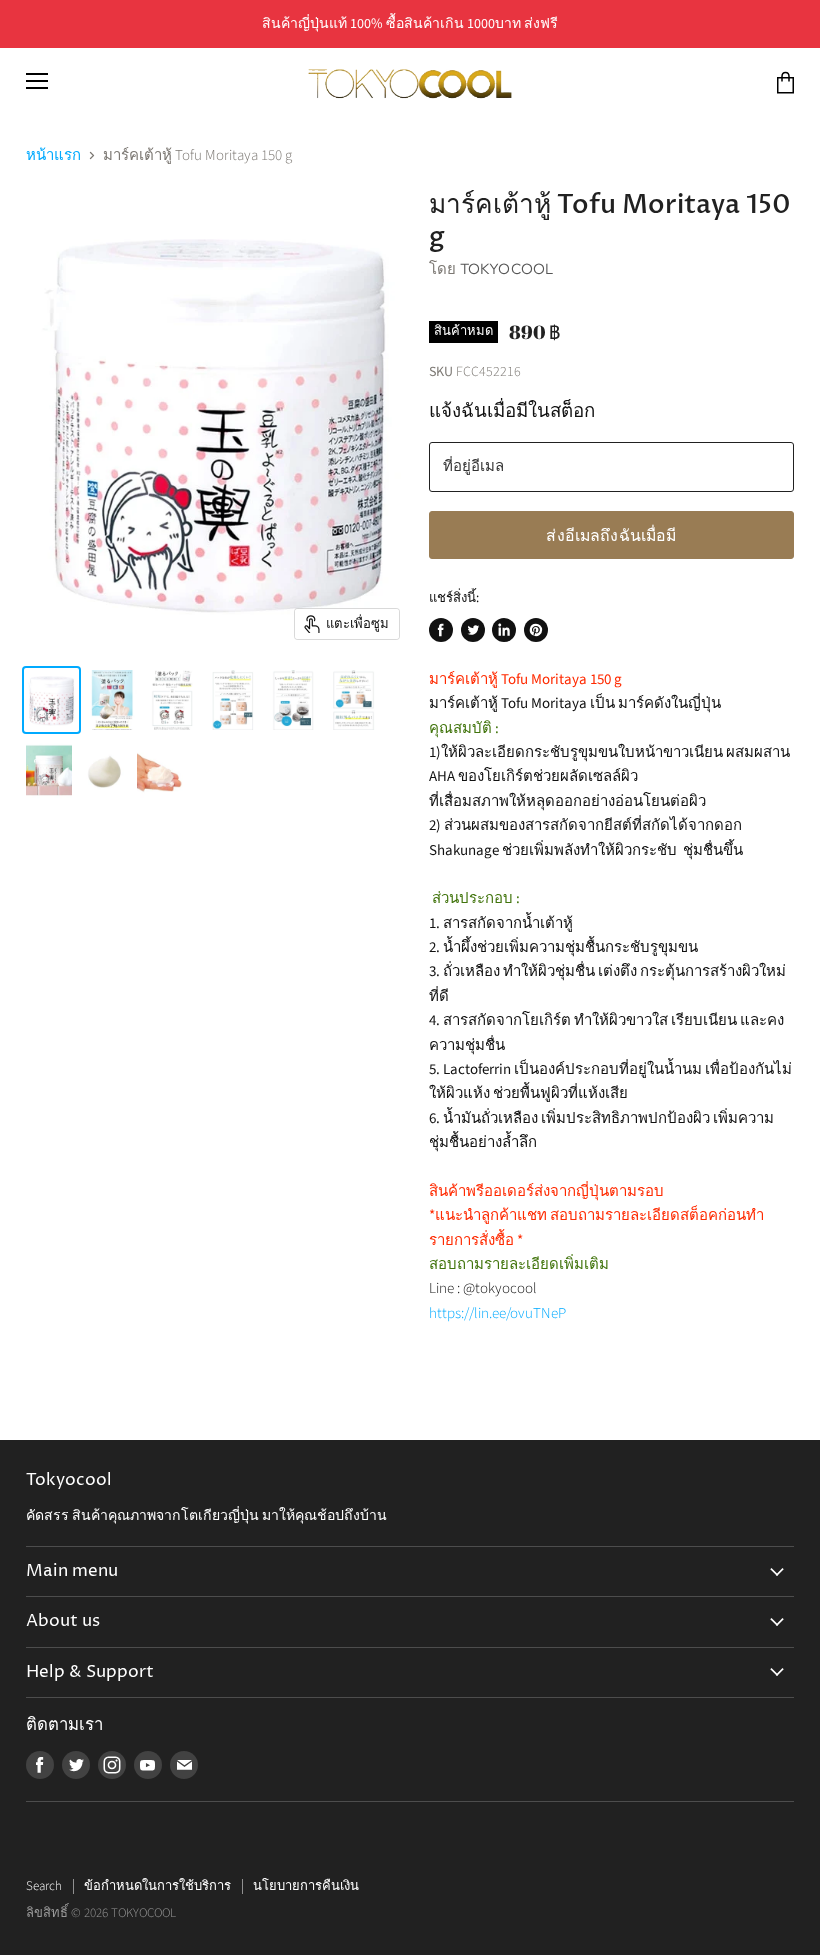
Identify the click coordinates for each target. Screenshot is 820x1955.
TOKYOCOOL (506, 268)
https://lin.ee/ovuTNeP (497, 1313)
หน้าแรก (53, 155)
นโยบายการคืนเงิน (306, 1886)
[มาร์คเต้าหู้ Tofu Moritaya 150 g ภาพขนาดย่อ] (51, 700)
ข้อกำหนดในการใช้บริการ (157, 1886)
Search (44, 1886)
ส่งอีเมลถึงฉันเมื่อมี (611, 535)
